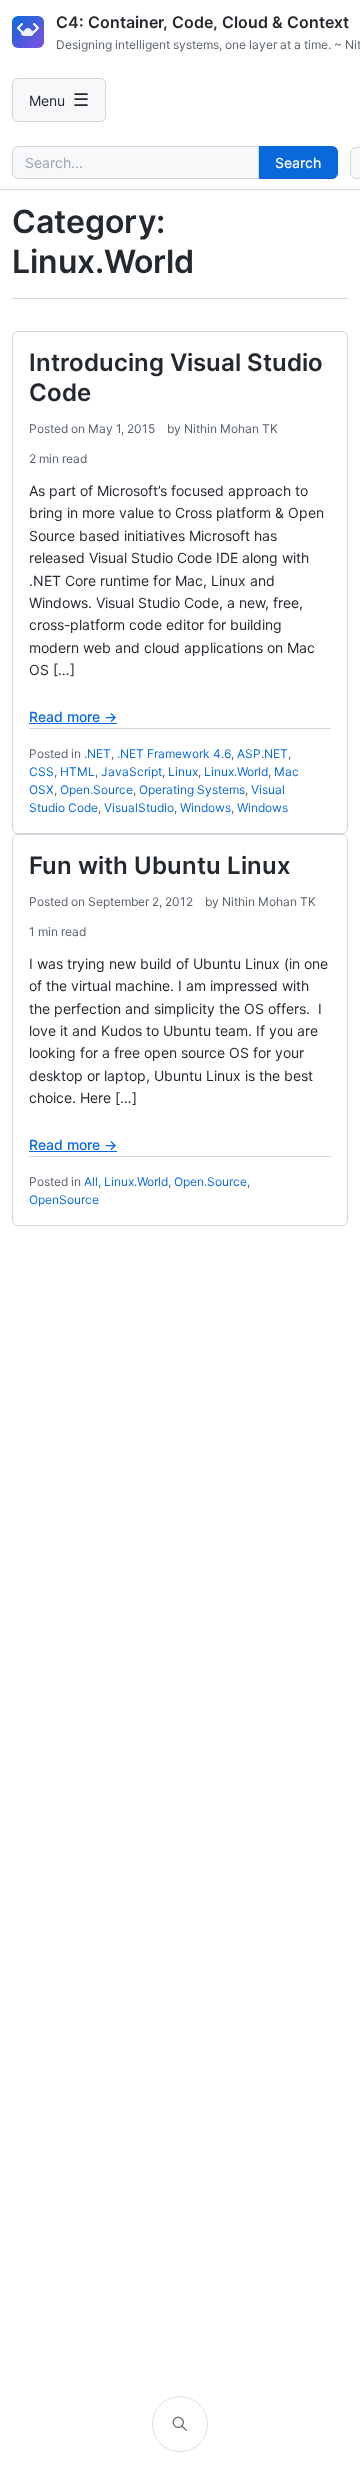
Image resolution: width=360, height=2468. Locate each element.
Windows (205, 807)
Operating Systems (192, 789)
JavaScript (131, 771)
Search (298, 162)
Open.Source (96, 789)
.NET (97, 753)
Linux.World (236, 771)
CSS (41, 771)
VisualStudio (139, 807)
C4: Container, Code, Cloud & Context (202, 22)
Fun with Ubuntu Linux (160, 865)
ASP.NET (262, 753)
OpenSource (64, 1199)
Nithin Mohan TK (231, 428)
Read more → (73, 716)
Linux (183, 771)
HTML (77, 771)
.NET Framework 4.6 (174, 753)
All (91, 1181)
